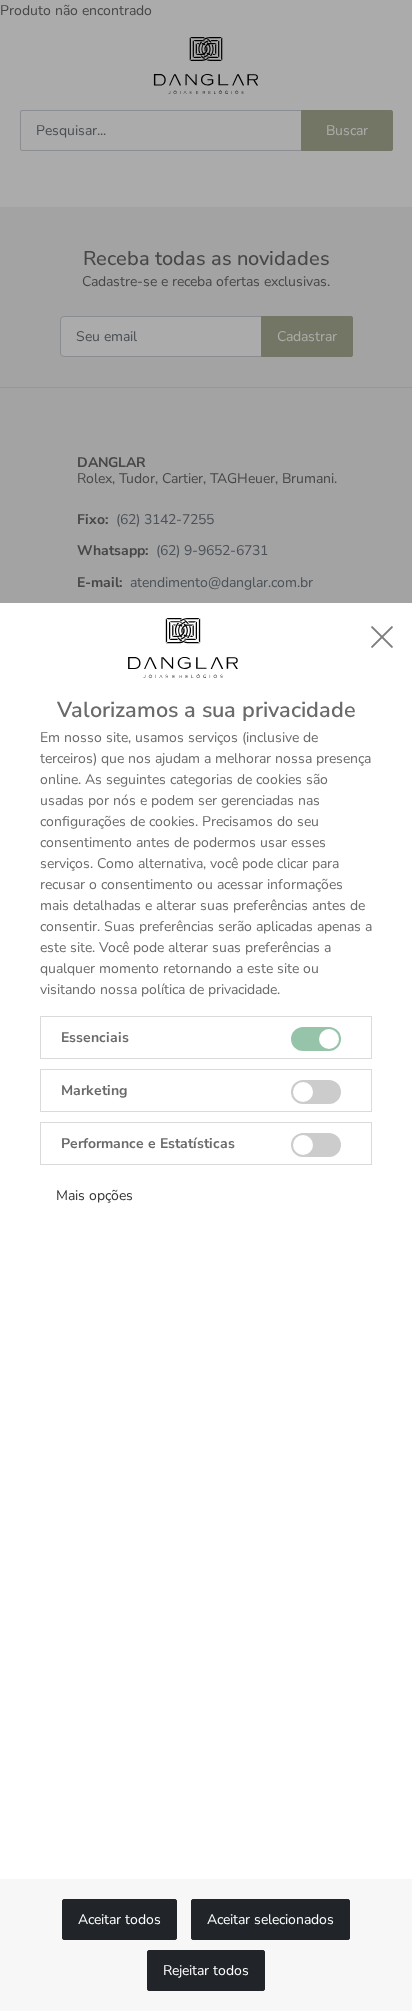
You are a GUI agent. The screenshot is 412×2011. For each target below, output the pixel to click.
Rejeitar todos (206, 1970)
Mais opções (94, 1195)
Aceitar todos (119, 1919)
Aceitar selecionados (270, 1919)
